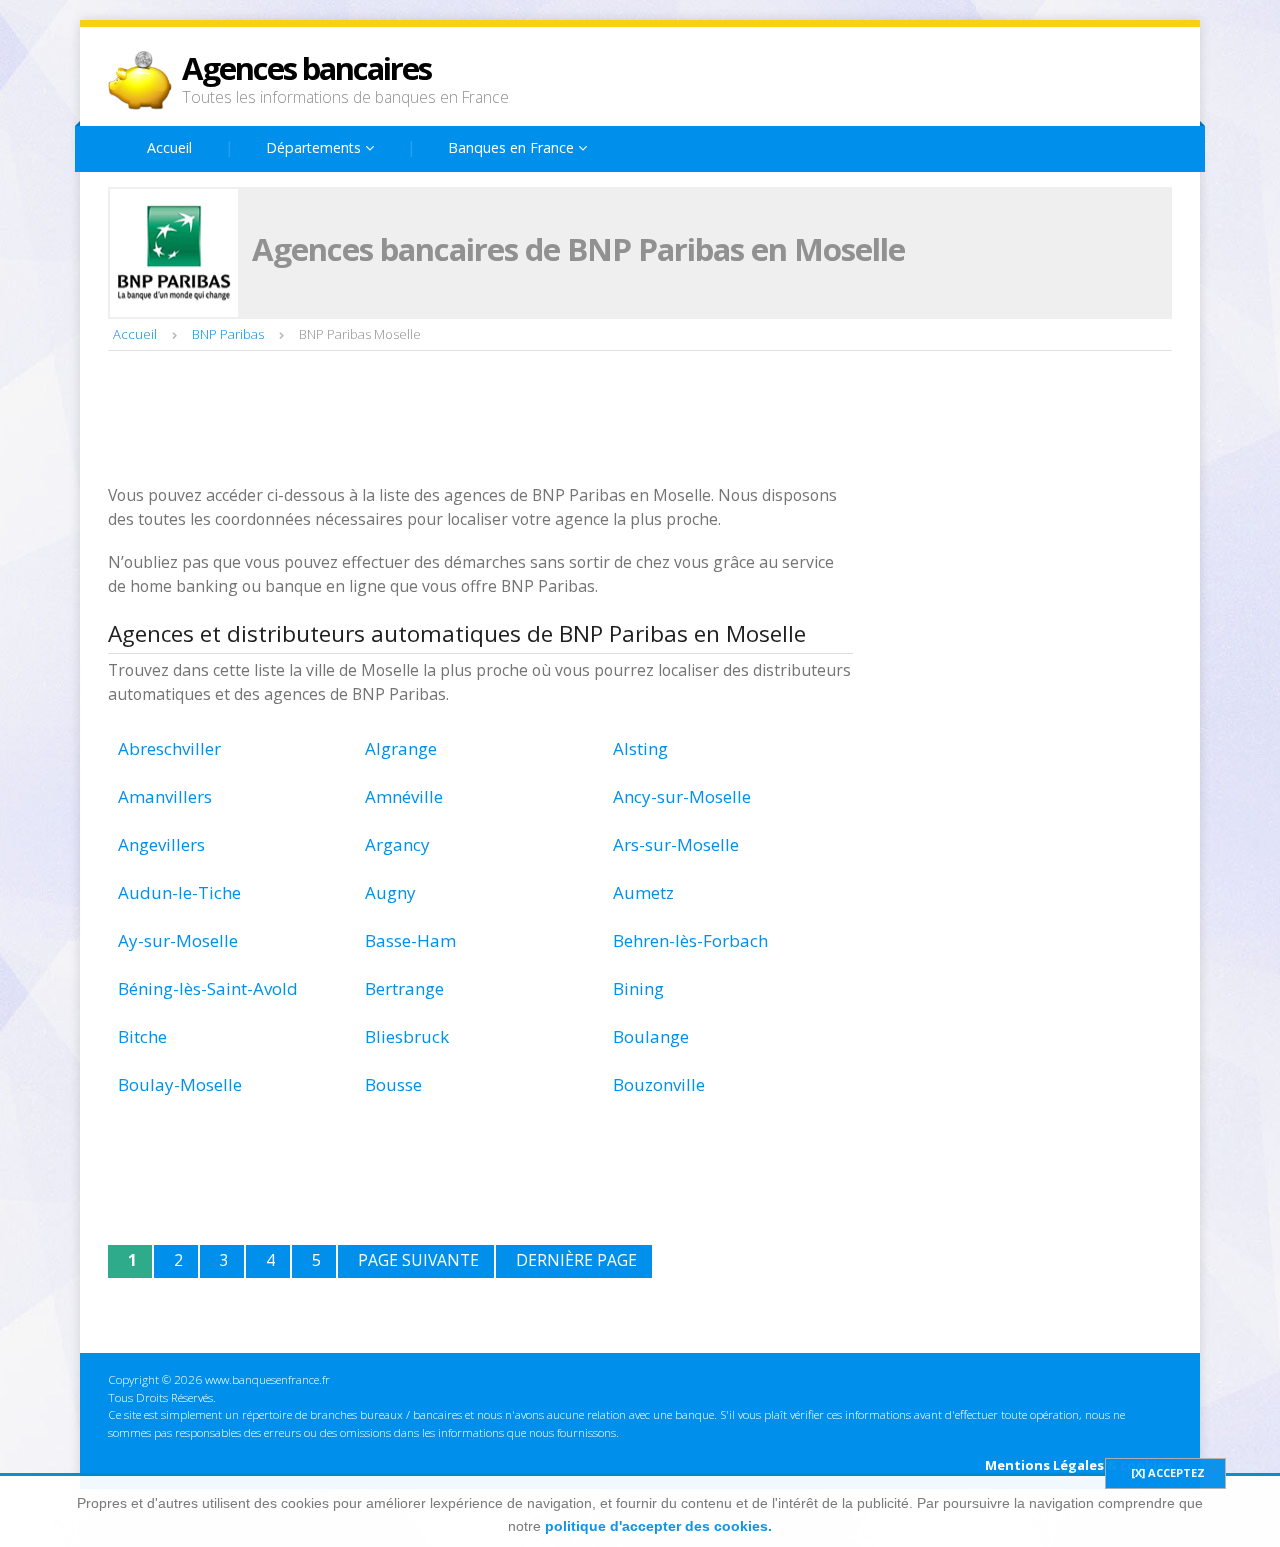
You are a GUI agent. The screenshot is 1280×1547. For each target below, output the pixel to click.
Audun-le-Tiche (179, 892)
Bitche (142, 1036)
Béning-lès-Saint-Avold (208, 988)
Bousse (393, 1084)
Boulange (651, 1036)
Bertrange (404, 988)
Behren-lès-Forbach (690, 940)
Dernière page (576, 1260)
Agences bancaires (306, 68)
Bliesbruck (407, 1036)
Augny (390, 892)
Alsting (640, 748)
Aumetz (643, 892)
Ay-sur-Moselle (178, 940)
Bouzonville (659, 1084)
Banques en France (513, 147)
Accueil (169, 147)
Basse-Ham (410, 940)
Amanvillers (165, 796)
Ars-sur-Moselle (676, 844)
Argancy (397, 844)
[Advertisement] (472, 420)
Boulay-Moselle (180, 1084)
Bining (638, 988)
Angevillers (161, 844)
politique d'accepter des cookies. (658, 1526)
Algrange (401, 748)
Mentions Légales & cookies (1078, 1465)
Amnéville (404, 796)
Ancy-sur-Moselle (682, 796)
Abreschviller (169, 748)
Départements (315, 147)
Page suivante (418, 1260)
